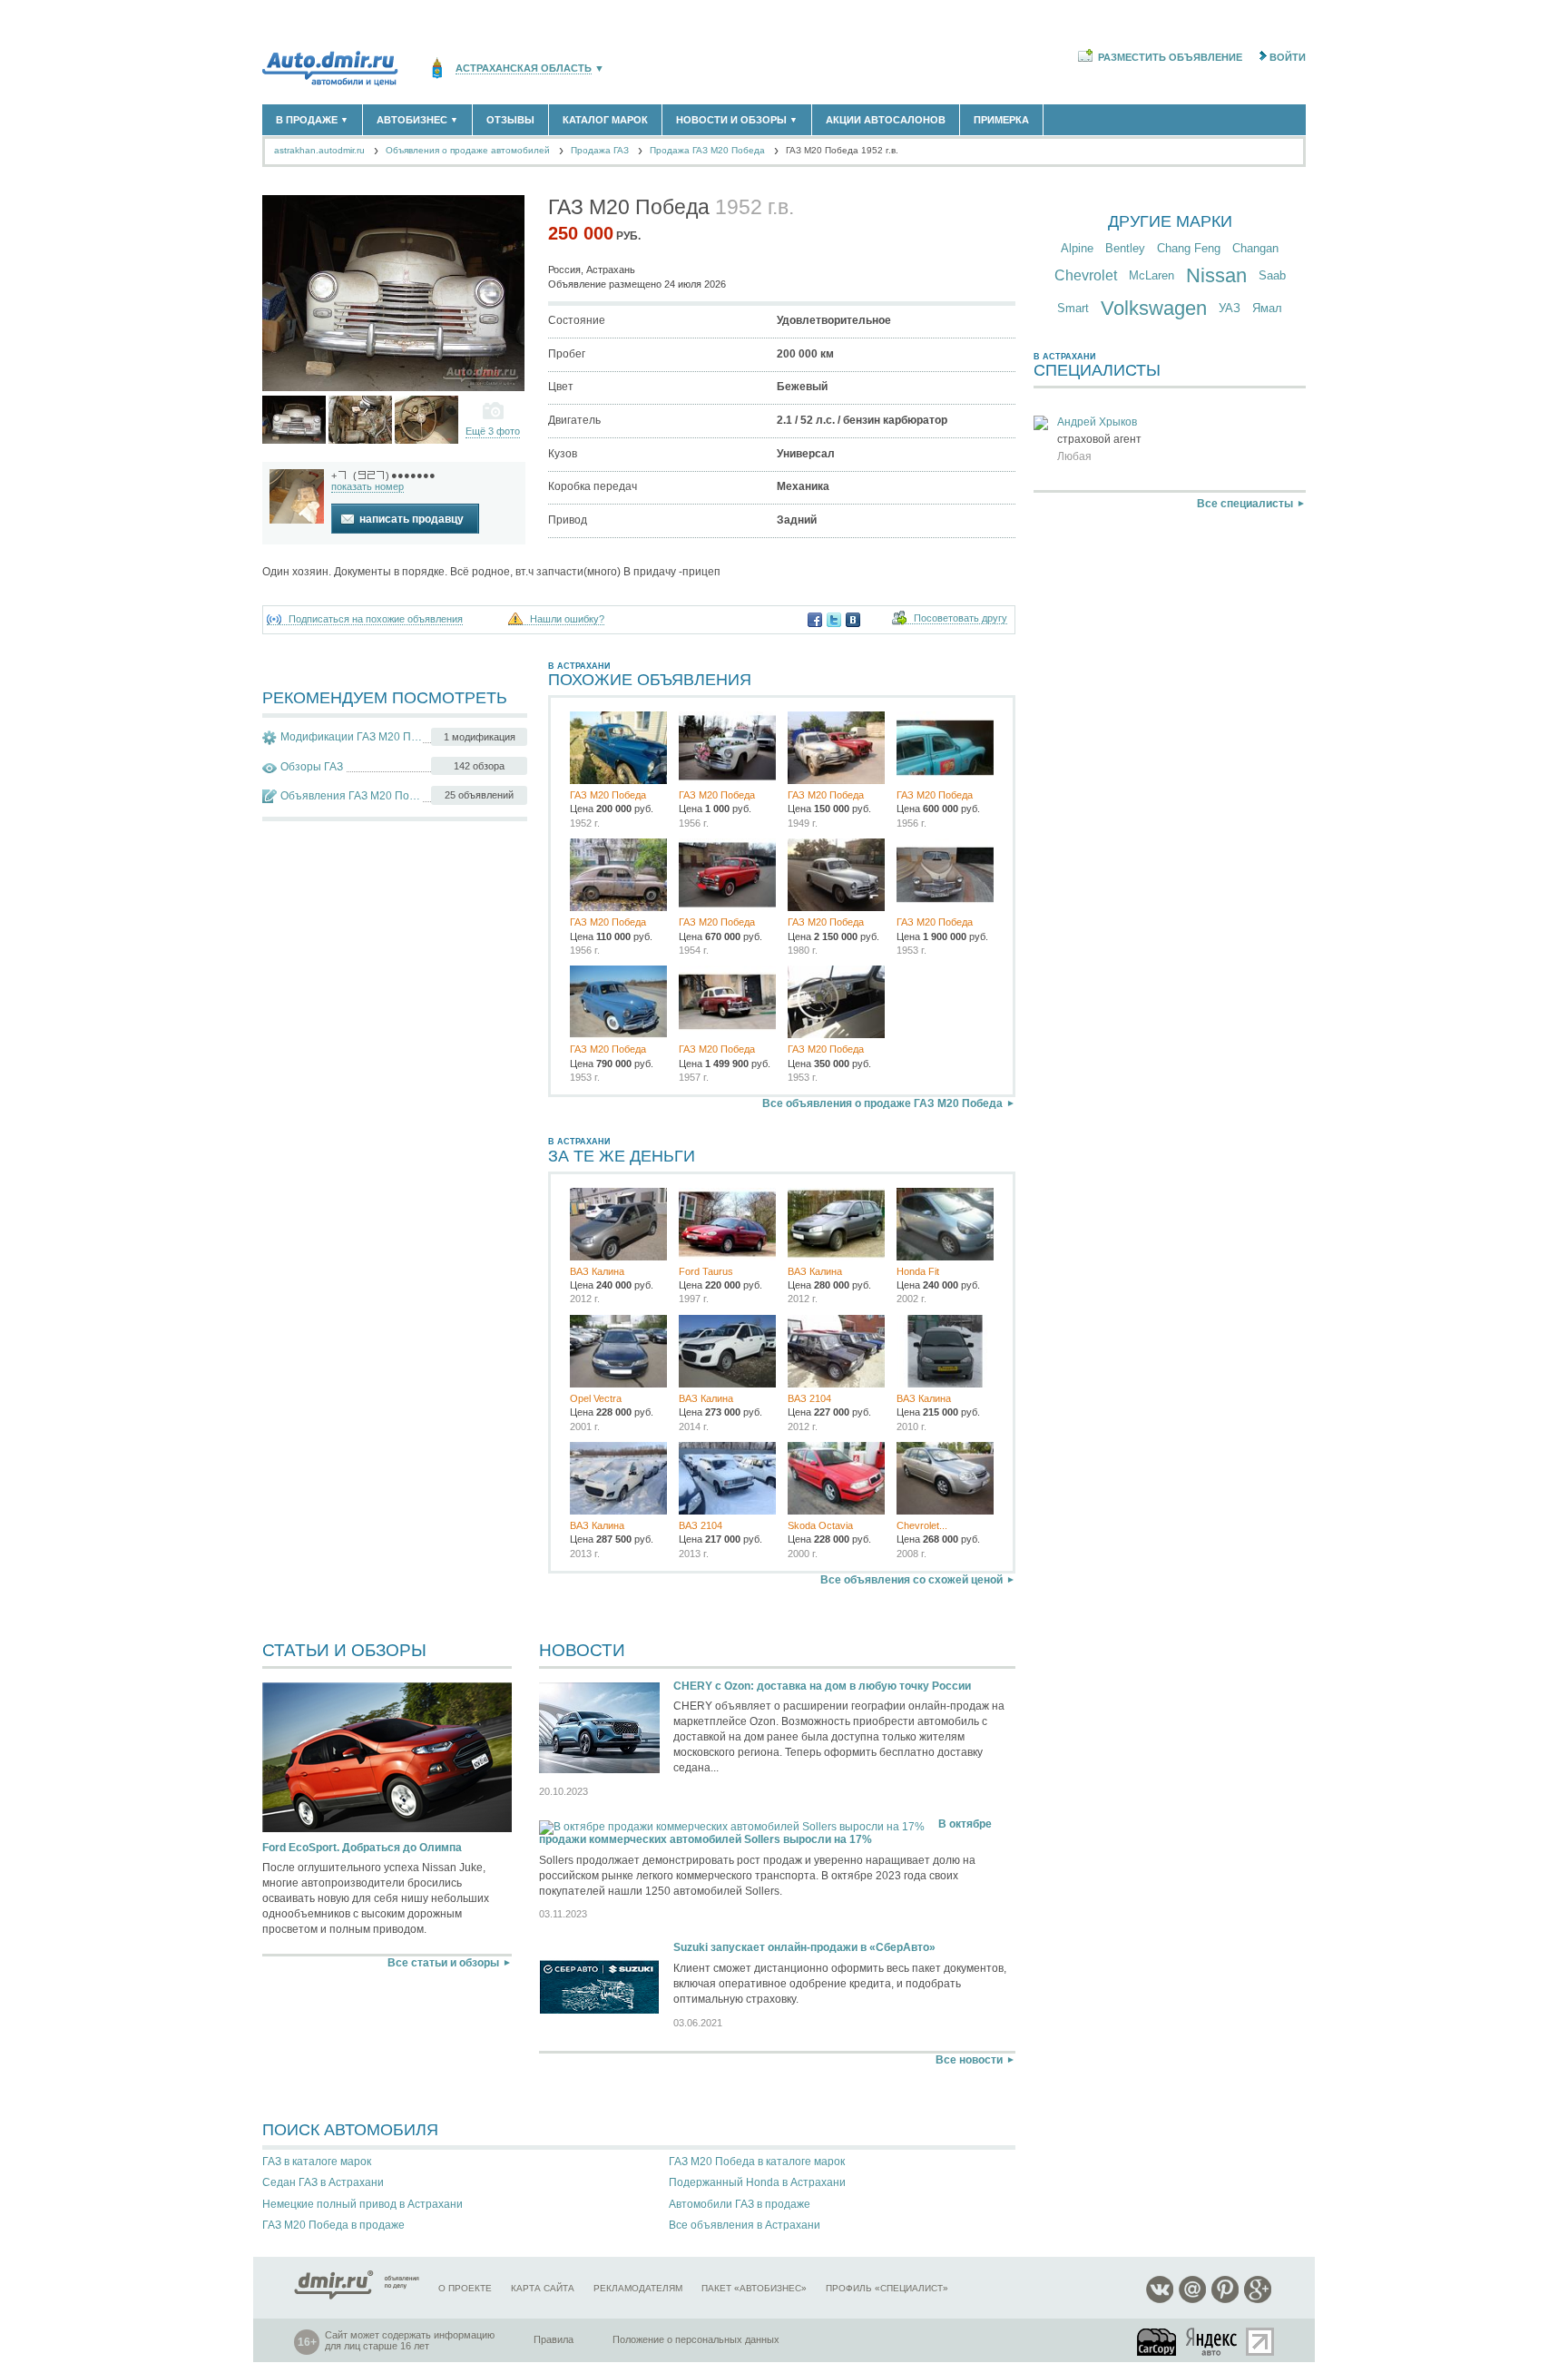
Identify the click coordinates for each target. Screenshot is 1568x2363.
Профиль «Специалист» (887, 2288)
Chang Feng (1189, 248)
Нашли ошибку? (567, 619)
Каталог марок (605, 120)
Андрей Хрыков (1097, 422)
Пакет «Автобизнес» (754, 2288)
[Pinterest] (1225, 2300)
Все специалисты (1245, 504)
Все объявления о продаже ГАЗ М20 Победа (882, 1103)
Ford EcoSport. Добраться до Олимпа (362, 1848)
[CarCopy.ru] (1158, 2342)
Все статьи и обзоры (443, 1963)
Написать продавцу (412, 519)
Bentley (1125, 248)
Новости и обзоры (737, 120)
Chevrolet (1086, 275)
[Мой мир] (1192, 2300)
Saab (1272, 275)
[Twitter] (834, 620)
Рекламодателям (638, 2288)
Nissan (1216, 275)
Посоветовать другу (960, 618)
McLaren (1151, 275)
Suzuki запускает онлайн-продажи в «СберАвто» (804, 1947)
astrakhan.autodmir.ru (319, 150)
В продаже (312, 120)
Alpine (1077, 248)
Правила (554, 2339)
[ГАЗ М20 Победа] (294, 420)
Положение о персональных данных (696, 2339)
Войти (1288, 57)
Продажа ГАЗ (600, 150)
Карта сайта (543, 2288)
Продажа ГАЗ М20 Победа (707, 150)
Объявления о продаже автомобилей (468, 150)
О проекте (465, 2288)
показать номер (367, 486)
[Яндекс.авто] (1212, 2342)
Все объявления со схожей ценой (911, 1580)
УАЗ (1230, 308)
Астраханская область (524, 69)
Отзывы (510, 120)
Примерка (1001, 120)
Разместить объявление (1170, 57)
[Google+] (1258, 2300)
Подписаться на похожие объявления (376, 619)
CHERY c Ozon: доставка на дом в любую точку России (822, 1686)
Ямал (1267, 308)
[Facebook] (815, 620)
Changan (1255, 248)
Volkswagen (1154, 308)
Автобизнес (417, 120)
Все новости (969, 2060)
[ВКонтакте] (853, 620)
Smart (1073, 308)
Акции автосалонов (886, 120)
